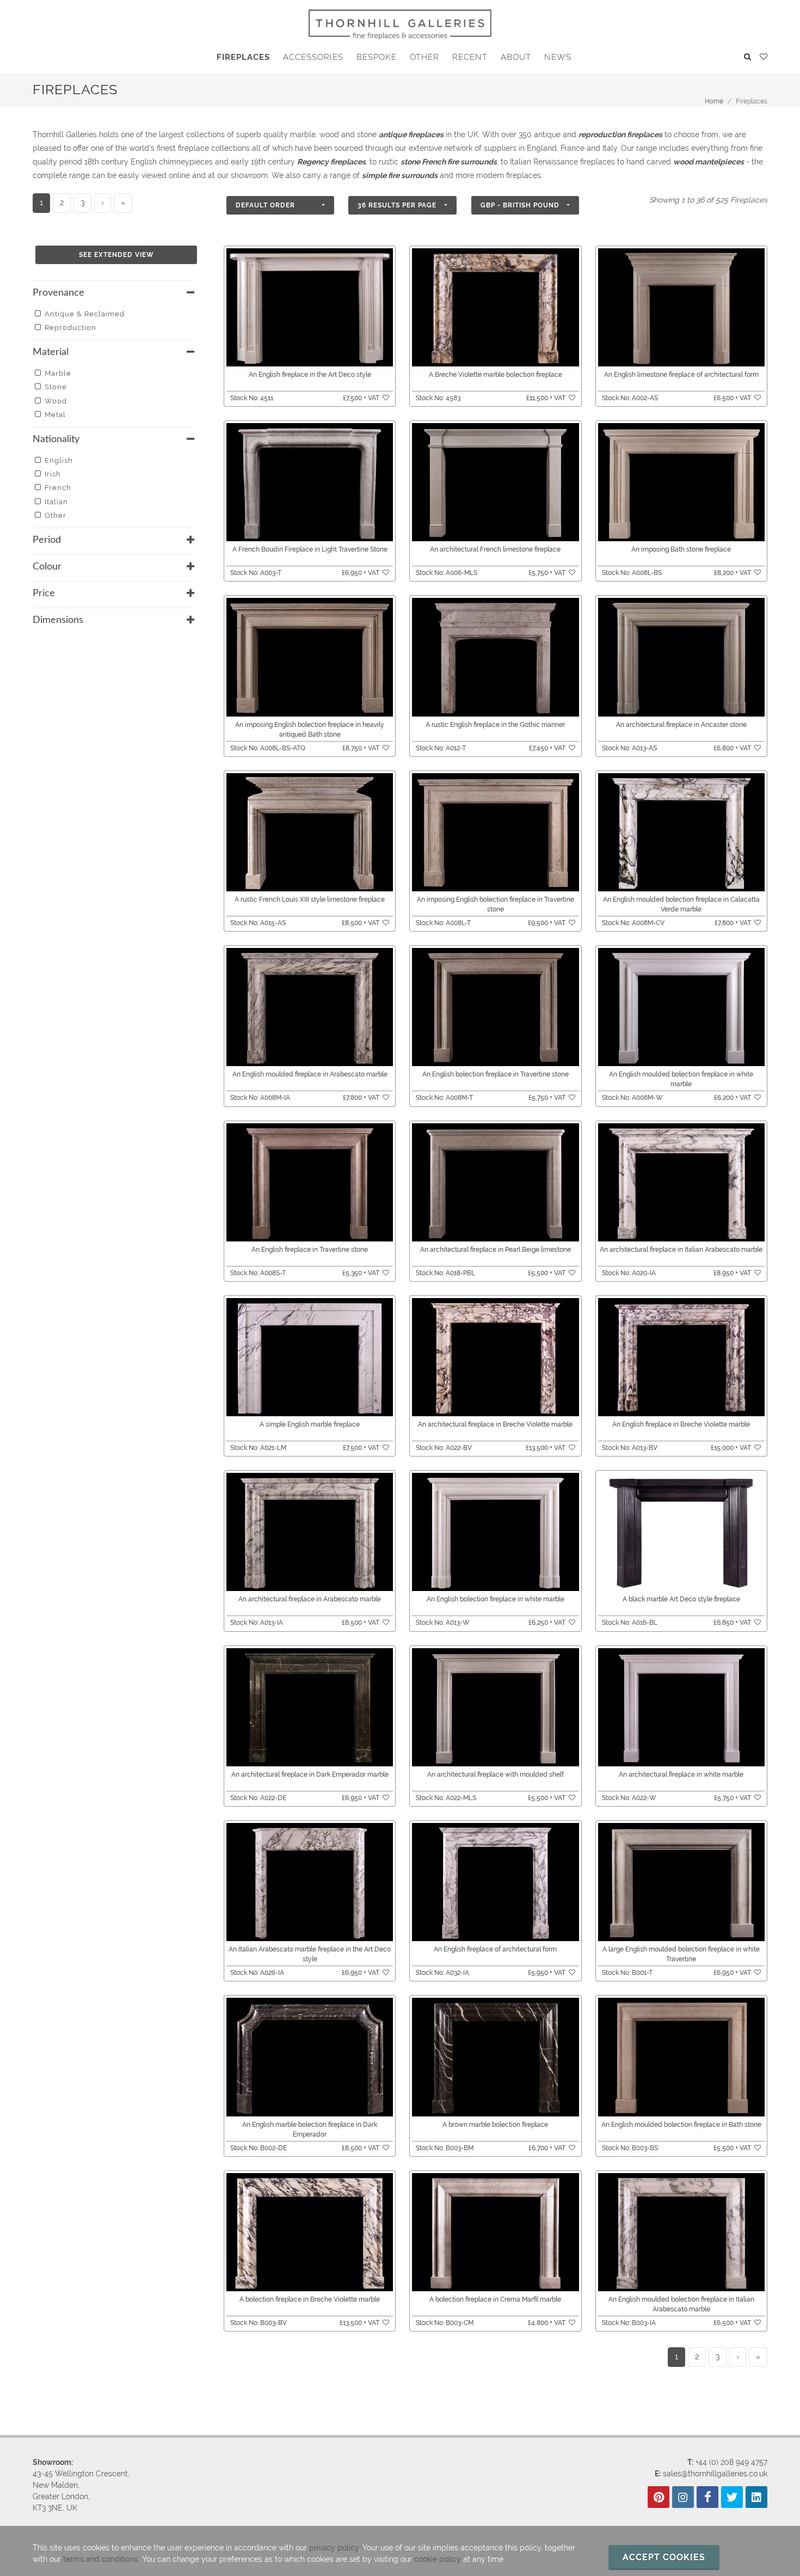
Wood (56, 401)
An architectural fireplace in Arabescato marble (310, 1599)
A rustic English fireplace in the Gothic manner (495, 725)
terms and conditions (101, 2559)
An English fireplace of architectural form (495, 1949)
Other (56, 515)
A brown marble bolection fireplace (495, 2125)
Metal (55, 415)
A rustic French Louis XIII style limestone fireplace (310, 900)
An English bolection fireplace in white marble (496, 1599)
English (59, 460)
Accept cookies (664, 2557)
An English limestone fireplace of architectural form (681, 375)
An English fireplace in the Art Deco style (310, 375)
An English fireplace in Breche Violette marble (681, 1424)
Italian (56, 502)
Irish (53, 474)
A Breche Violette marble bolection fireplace (496, 375)
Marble (58, 373)
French (58, 488)
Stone (56, 387)
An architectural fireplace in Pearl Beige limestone (496, 1250)
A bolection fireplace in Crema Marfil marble (495, 2299)
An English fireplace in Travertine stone (310, 1250)
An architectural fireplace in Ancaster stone (681, 725)
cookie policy (438, 2559)
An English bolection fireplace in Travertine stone (496, 1074)
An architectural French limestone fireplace (495, 549)
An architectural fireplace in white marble (681, 1775)
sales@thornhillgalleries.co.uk (715, 2474)
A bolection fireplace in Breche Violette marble (310, 2299)
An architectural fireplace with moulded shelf (496, 1775)
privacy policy (334, 2548)
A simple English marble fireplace (310, 1424)
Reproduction (70, 328)
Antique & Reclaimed (85, 314)
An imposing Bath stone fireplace (681, 549)
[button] (280, 205)
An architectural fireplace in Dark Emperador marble (310, 1775)
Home (714, 101)
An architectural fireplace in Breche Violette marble (495, 1424)
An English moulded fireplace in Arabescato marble (310, 1074)
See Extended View (116, 255)
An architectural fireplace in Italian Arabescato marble (681, 1250)
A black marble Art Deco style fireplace (681, 1599)
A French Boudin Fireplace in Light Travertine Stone (310, 549)
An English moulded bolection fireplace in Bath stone (681, 2125)
